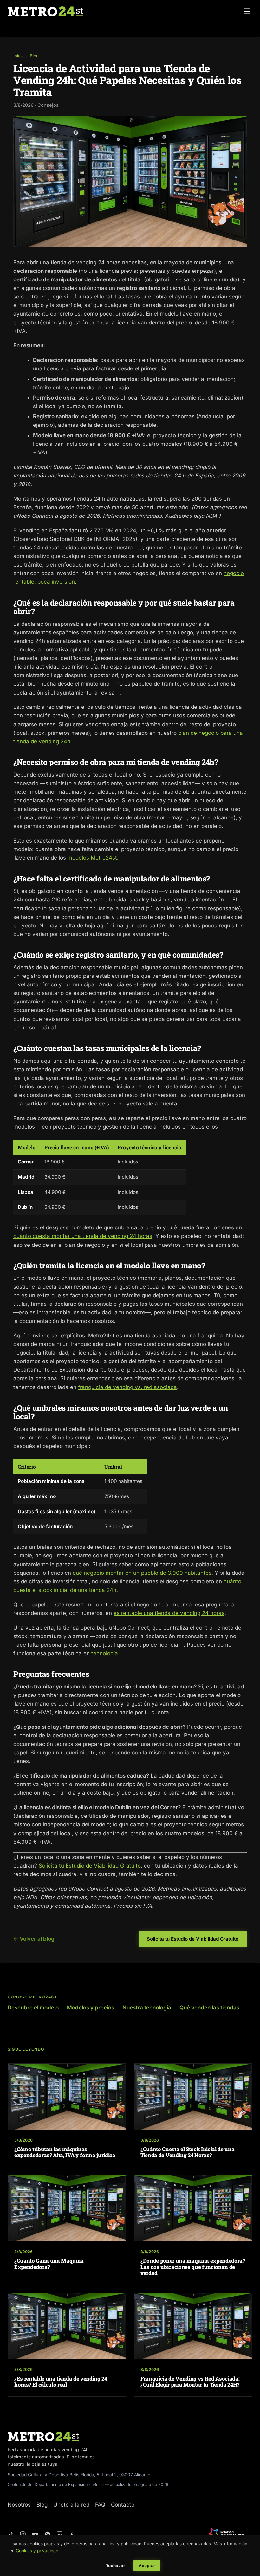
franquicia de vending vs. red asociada (127, 1387)
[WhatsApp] (48, 2534)
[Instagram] (23, 2534)
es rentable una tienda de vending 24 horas (169, 1613)
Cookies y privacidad (37, 2551)
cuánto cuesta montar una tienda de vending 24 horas (83, 1236)
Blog (34, 56)
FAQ (100, 2505)
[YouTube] (35, 2534)
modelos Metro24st (92, 858)
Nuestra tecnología (147, 2008)
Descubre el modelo (33, 2008)
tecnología (105, 1653)
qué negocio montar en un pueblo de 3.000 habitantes (142, 1573)
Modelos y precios (91, 2008)
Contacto (123, 2505)
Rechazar (115, 2566)
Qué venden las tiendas (209, 2008)
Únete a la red (71, 2505)
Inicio (19, 56)
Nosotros (19, 2505)
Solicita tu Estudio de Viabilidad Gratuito (90, 1866)
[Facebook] (72, 2534)
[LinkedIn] (60, 2534)
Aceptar (147, 2566)
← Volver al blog (34, 1939)
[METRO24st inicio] (45, 11)
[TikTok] (11, 2534)
